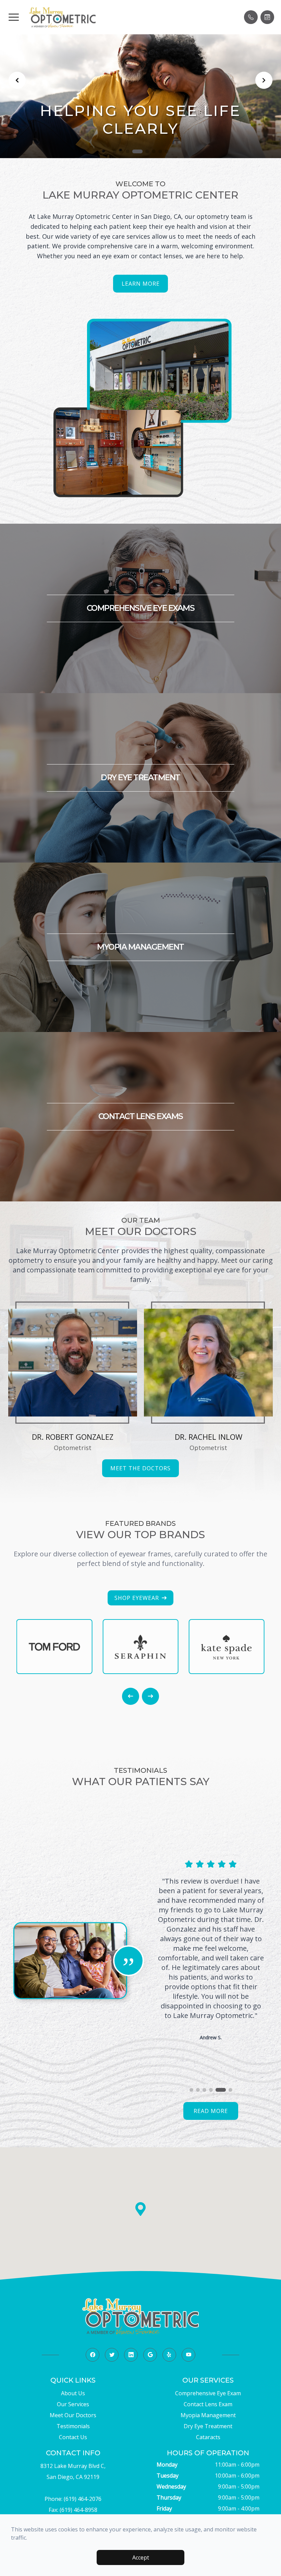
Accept (141, 2557)
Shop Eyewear (137, 1598)
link (73, 1302)
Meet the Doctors (140, 1468)
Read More (211, 2111)
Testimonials (73, 2426)
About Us (73, 2393)
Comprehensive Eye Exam (208, 2393)
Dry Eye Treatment (208, 2426)
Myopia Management (208, 2415)
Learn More (141, 284)
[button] (14, 17)
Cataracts (208, 2437)
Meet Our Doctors (73, 2415)
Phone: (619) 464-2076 (73, 2499)
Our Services (73, 2404)
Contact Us (73, 2437)
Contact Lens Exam (208, 2404)
